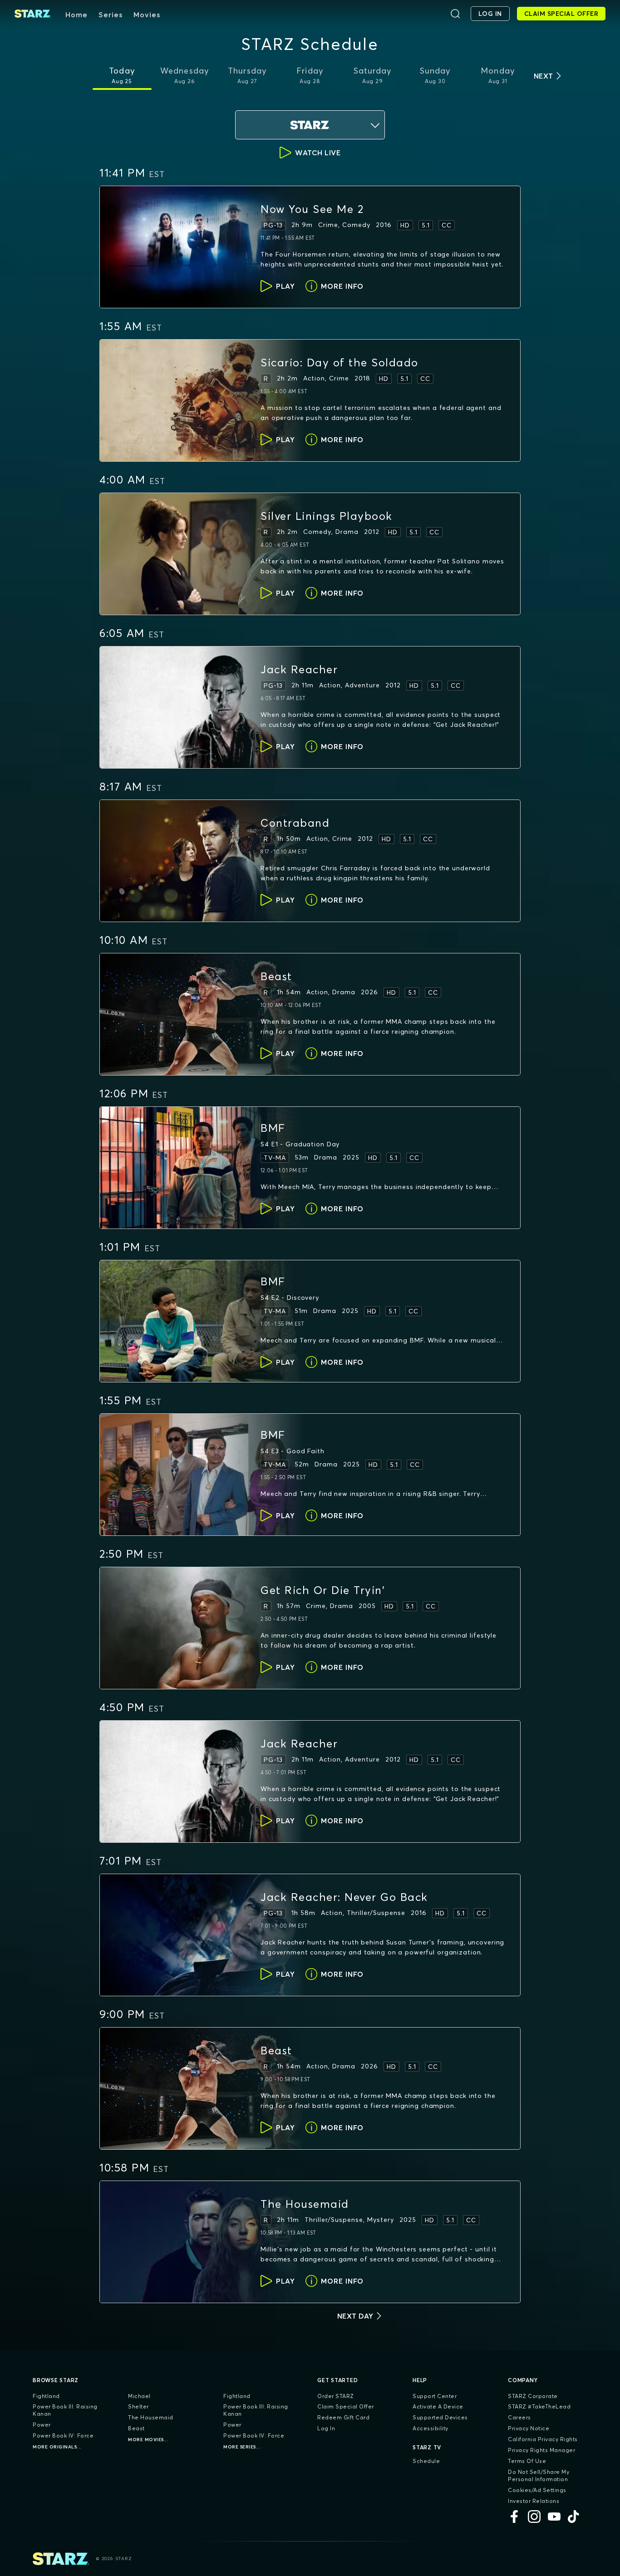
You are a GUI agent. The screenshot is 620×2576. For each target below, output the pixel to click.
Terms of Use (527, 2461)
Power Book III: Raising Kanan (65, 2410)
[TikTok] (574, 2517)
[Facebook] (514, 2517)
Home (76, 15)
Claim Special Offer (346, 2406)
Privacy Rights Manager (541, 2450)
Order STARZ (336, 2396)
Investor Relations (534, 2501)
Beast (136, 2428)
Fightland (46, 2396)
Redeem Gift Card (343, 2417)
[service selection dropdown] (310, 125)
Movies (147, 15)
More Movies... (148, 2440)
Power (42, 2425)
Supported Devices (440, 2417)
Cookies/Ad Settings (537, 2490)
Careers (519, 2417)
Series (111, 15)
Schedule (426, 2461)
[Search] (455, 14)
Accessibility (431, 2428)
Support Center (435, 2396)
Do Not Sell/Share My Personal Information (539, 2475)
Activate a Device (438, 2406)
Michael (139, 2396)
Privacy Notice (529, 2428)
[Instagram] (534, 2517)
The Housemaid (151, 2417)
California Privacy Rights (543, 2439)
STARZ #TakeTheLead (539, 2406)
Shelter (138, 2406)
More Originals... (57, 2447)
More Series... (242, 2447)
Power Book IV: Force (63, 2435)
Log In (326, 2428)
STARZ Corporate (533, 2396)
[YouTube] (554, 2517)
